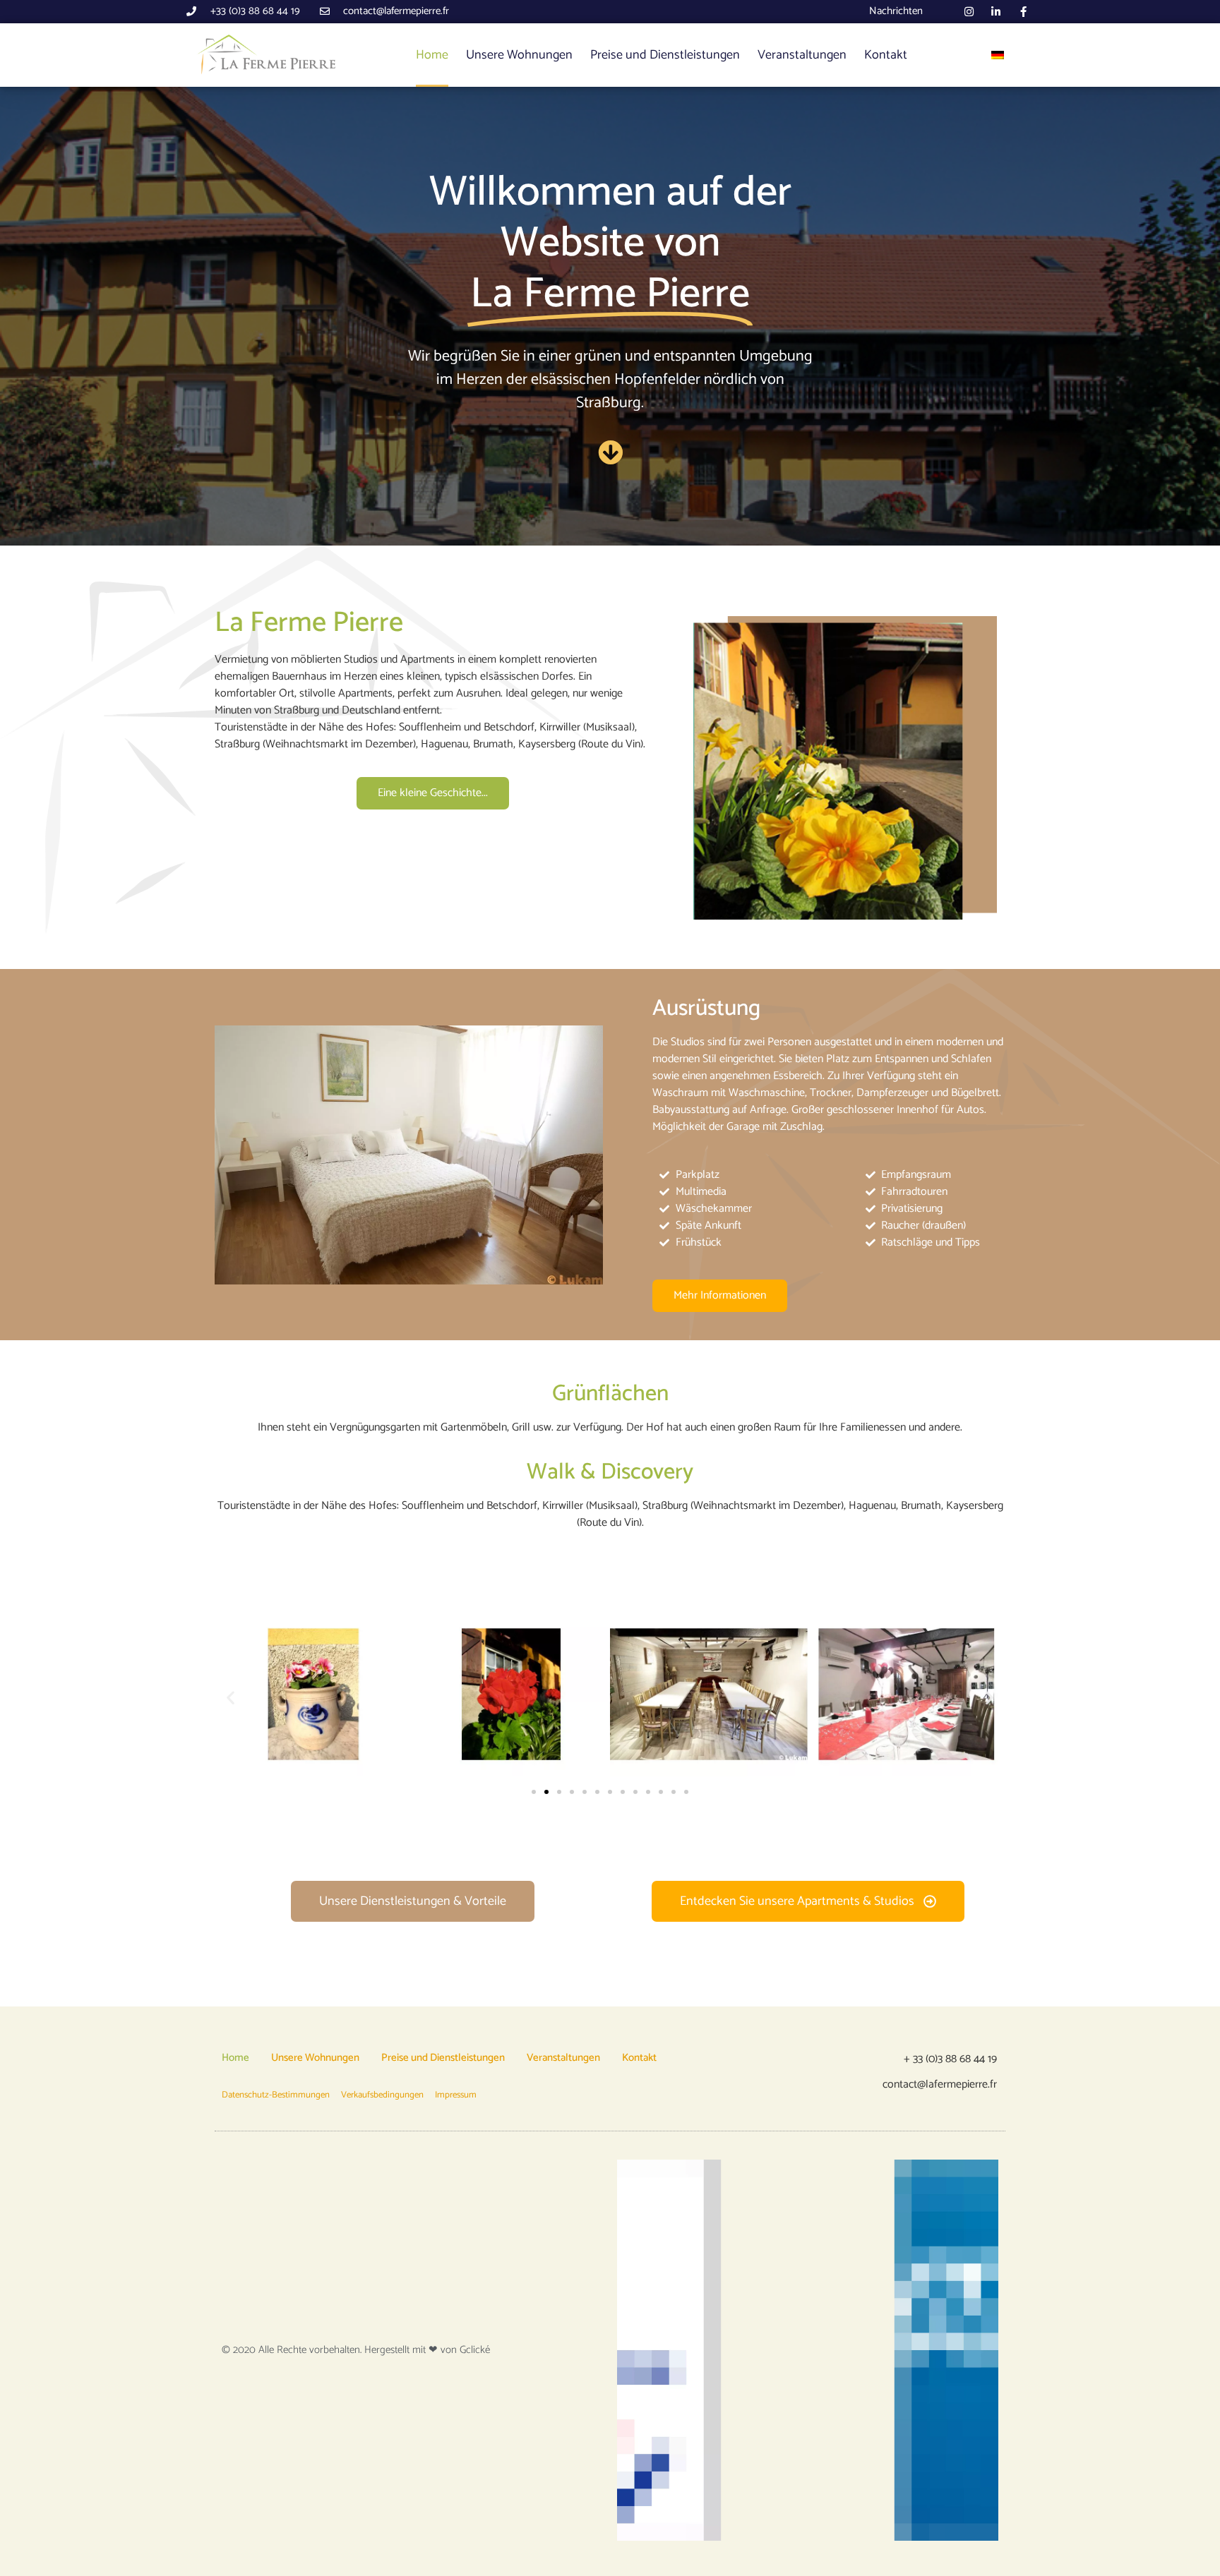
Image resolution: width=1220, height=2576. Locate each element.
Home (432, 55)
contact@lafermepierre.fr (940, 2084)
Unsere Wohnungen (519, 55)
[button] (231, 1697)
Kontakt (886, 55)
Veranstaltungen (802, 55)
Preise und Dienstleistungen (665, 55)
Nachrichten (896, 11)
